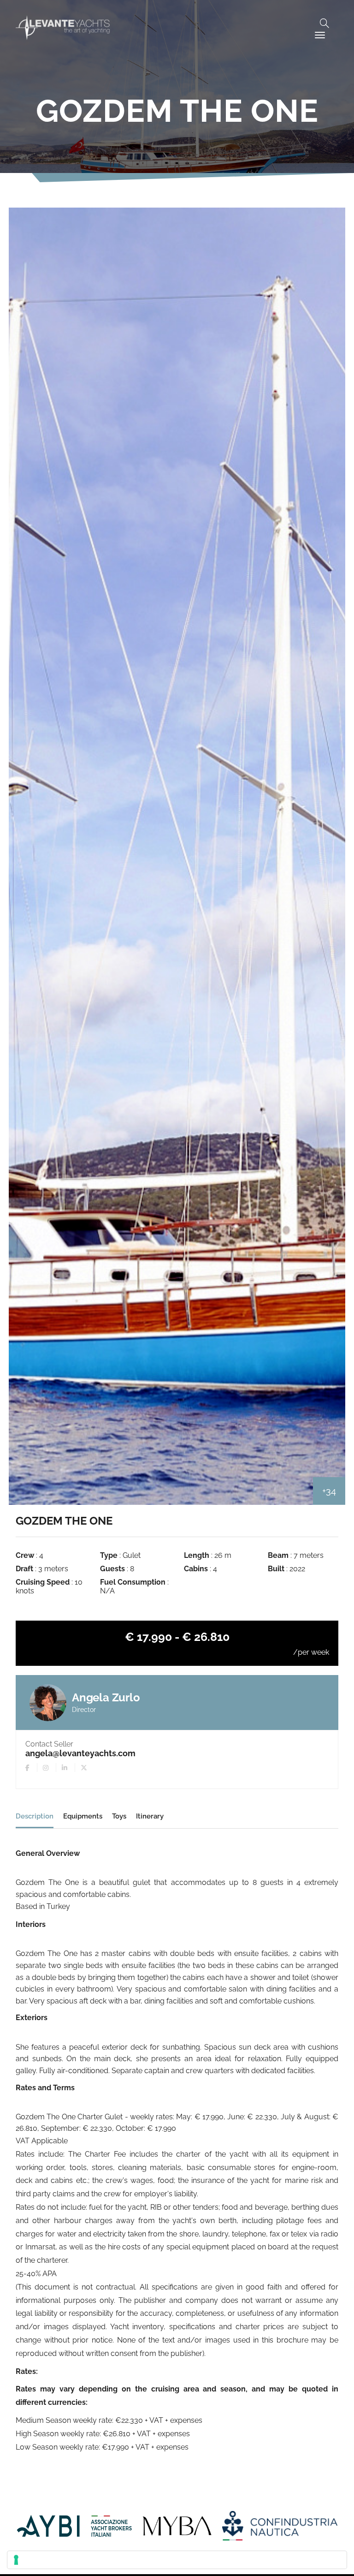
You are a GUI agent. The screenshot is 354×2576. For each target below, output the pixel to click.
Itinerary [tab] (150, 1816)
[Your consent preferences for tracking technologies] (177, 2560)
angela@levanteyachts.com (80, 1753)
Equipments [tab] (83, 1816)
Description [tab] (35, 1816)
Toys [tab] (119, 1816)
